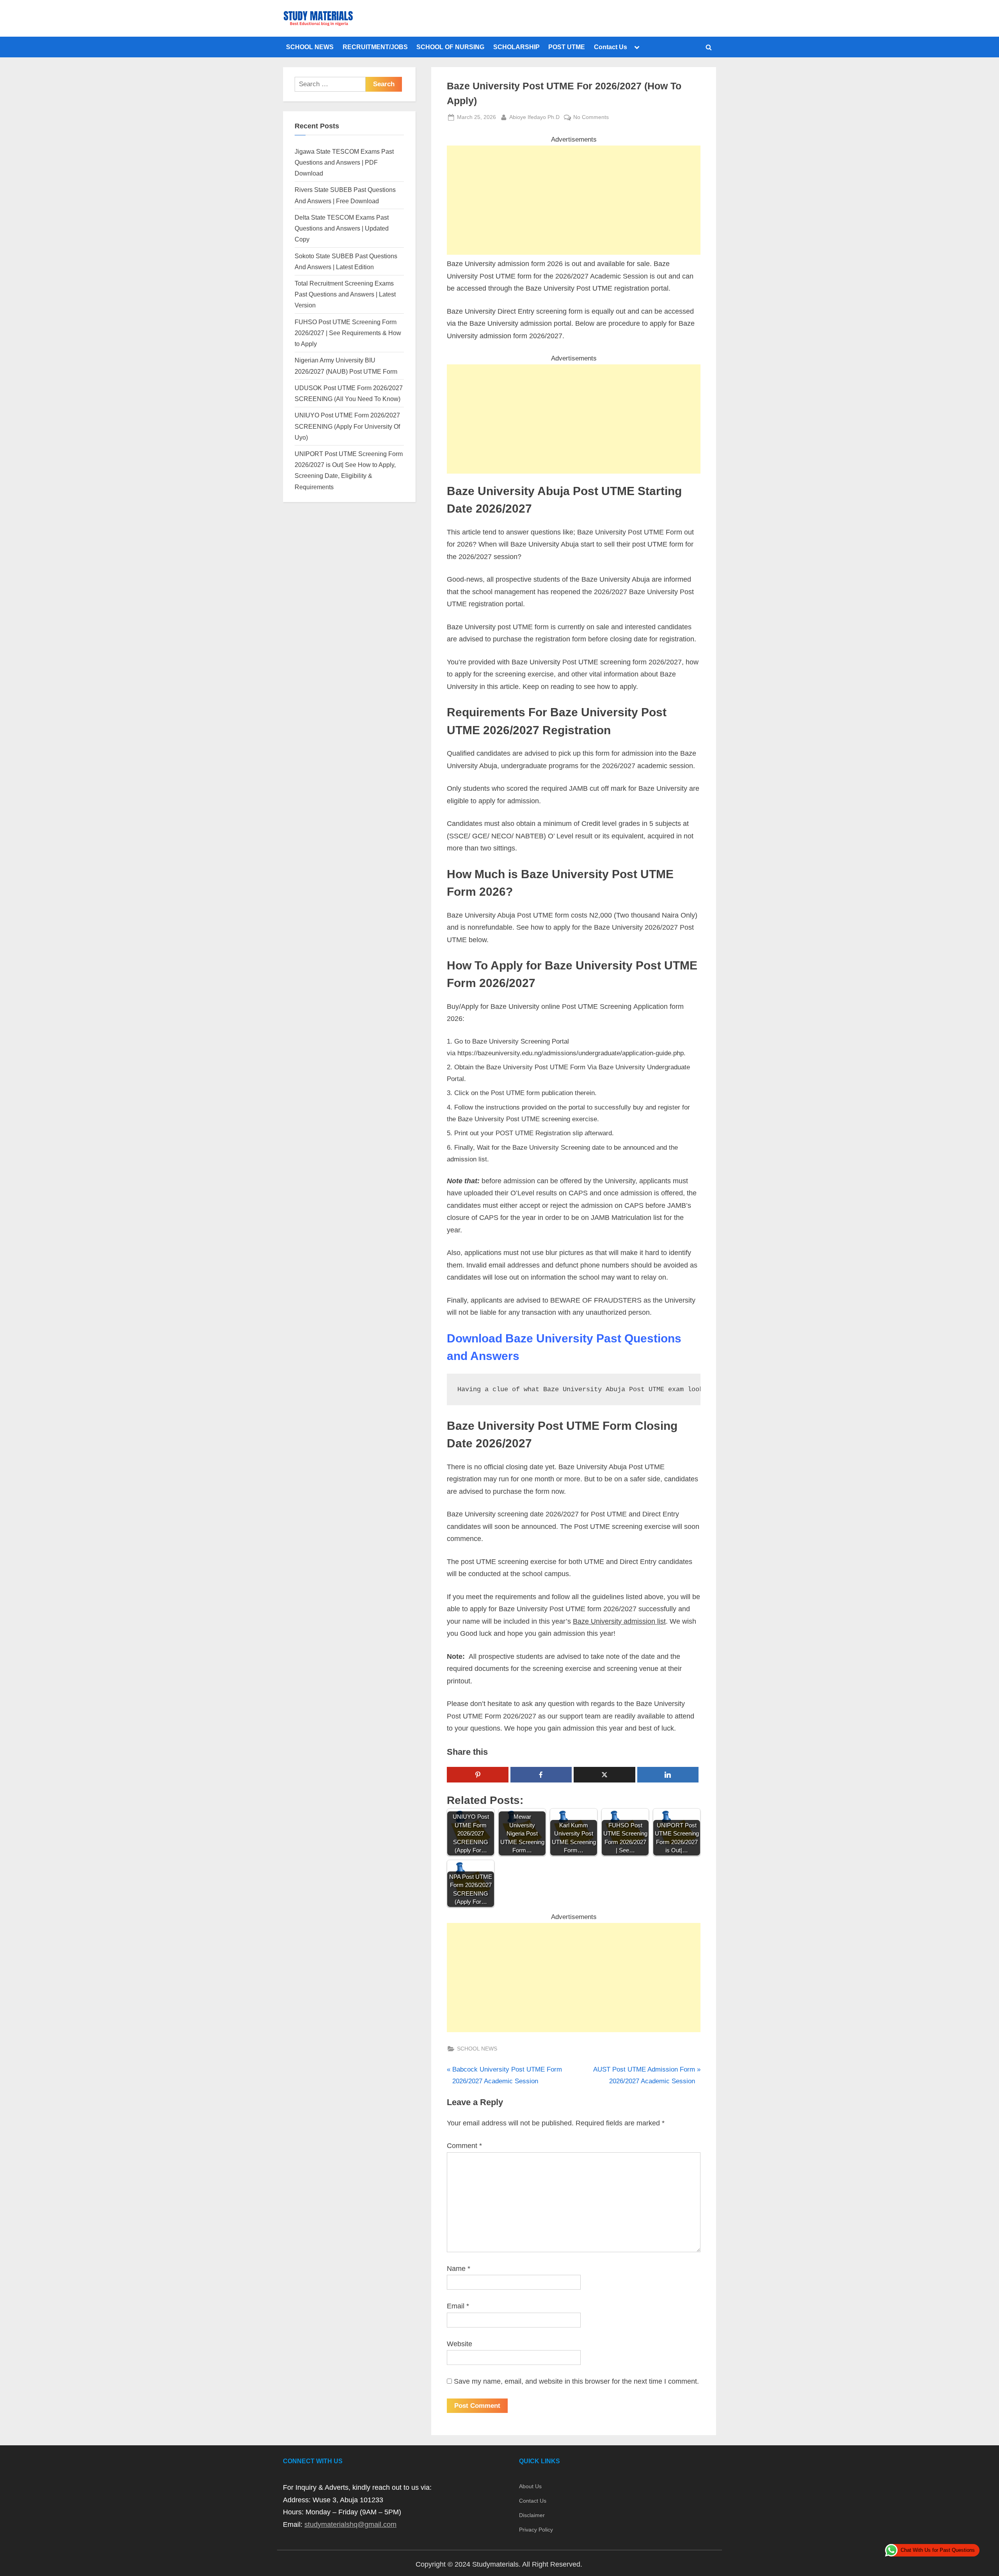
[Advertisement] (574, 200)
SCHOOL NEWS (310, 47)
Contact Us (611, 47)
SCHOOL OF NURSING (450, 47)
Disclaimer (532, 2515)
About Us (530, 2486)
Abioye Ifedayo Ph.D (534, 117)
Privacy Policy (536, 2530)
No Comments (591, 118)
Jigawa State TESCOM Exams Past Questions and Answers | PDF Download (344, 162)
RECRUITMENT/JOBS (375, 47)
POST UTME (567, 47)
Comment (464, 2146)
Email (458, 2306)
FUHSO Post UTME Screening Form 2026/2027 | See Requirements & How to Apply (348, 333)
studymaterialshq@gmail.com (350, 2525)
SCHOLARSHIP (516, 47)
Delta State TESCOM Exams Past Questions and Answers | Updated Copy (342, 228)
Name (459, 2269)
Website (460, 2344)
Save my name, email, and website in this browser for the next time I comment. (576, 2381)
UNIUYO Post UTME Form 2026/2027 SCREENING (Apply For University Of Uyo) (347, 426)
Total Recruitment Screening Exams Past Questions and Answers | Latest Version (345, 294)
